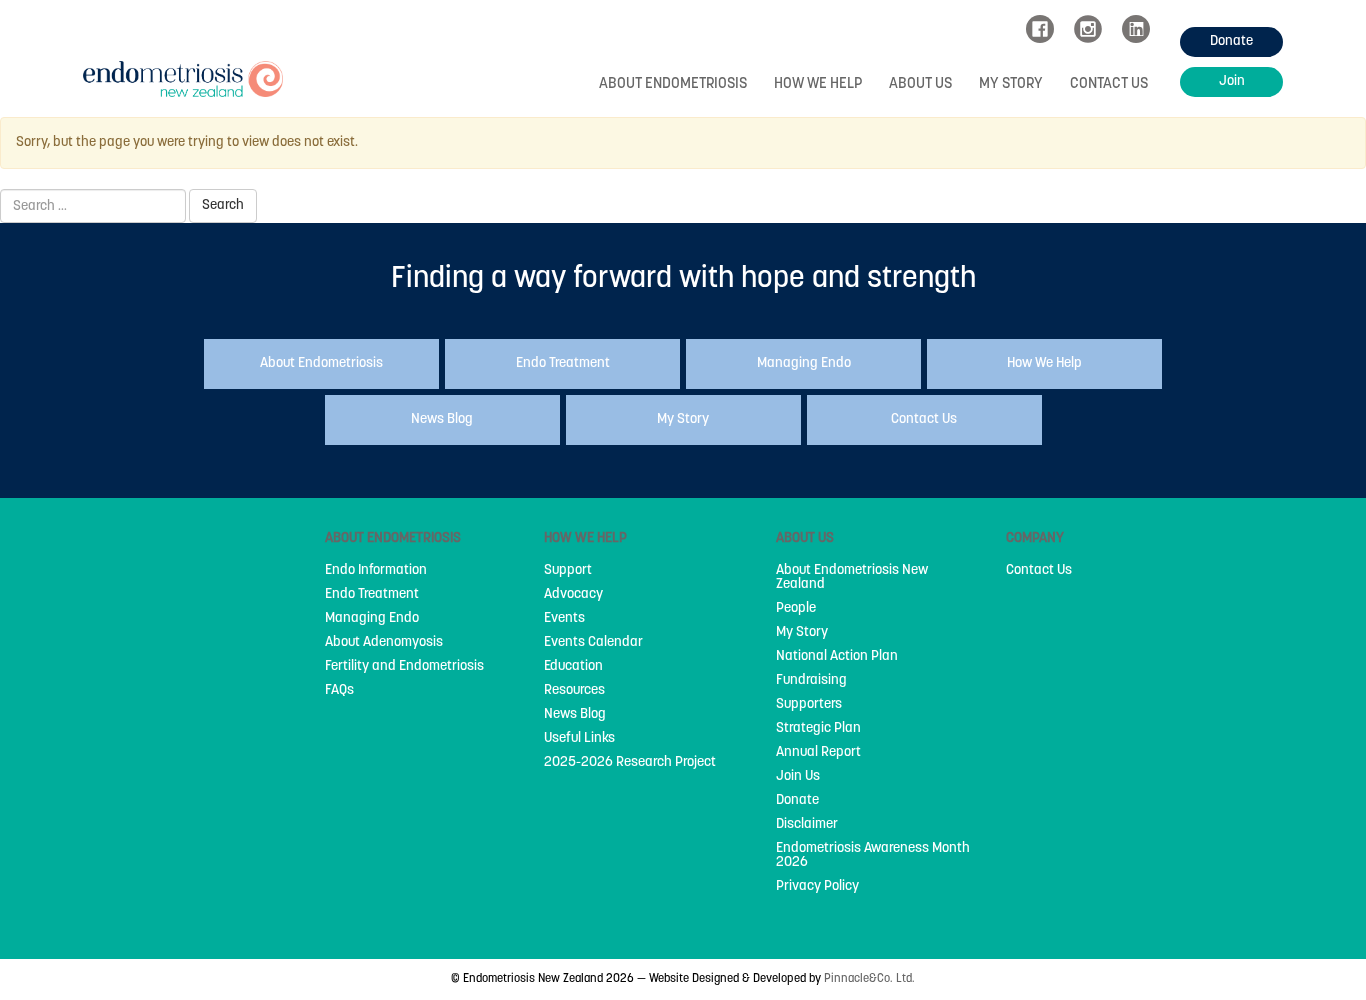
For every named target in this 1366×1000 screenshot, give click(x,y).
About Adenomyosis (384, 643)
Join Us (798, 777)
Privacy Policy (817, 887)
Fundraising (811, 681)
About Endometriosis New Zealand (852, 578)
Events (564, 619)
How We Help (818, 84)
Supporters (809, 705)
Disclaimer (807, 825)
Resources (574, 691)
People (796, 609)
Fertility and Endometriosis (404, 667)
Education (573, 667)
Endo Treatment (372, 595)
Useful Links (579, 739)
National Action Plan (837, 657)
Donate (797, 801)
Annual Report (818, 753)
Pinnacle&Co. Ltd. (869, 979)
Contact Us (1109, 84)
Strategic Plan (818, 729)
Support (568, 571)
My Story (1011, 84)
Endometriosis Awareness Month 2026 (873, 856)
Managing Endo (372, 619)
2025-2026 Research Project (630, 763)
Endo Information (376, 571)
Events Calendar (593, 643)
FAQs (339, 691)
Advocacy (573, 595)
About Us (920, 84)
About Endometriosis (673, 84)
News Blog (575, 715)
